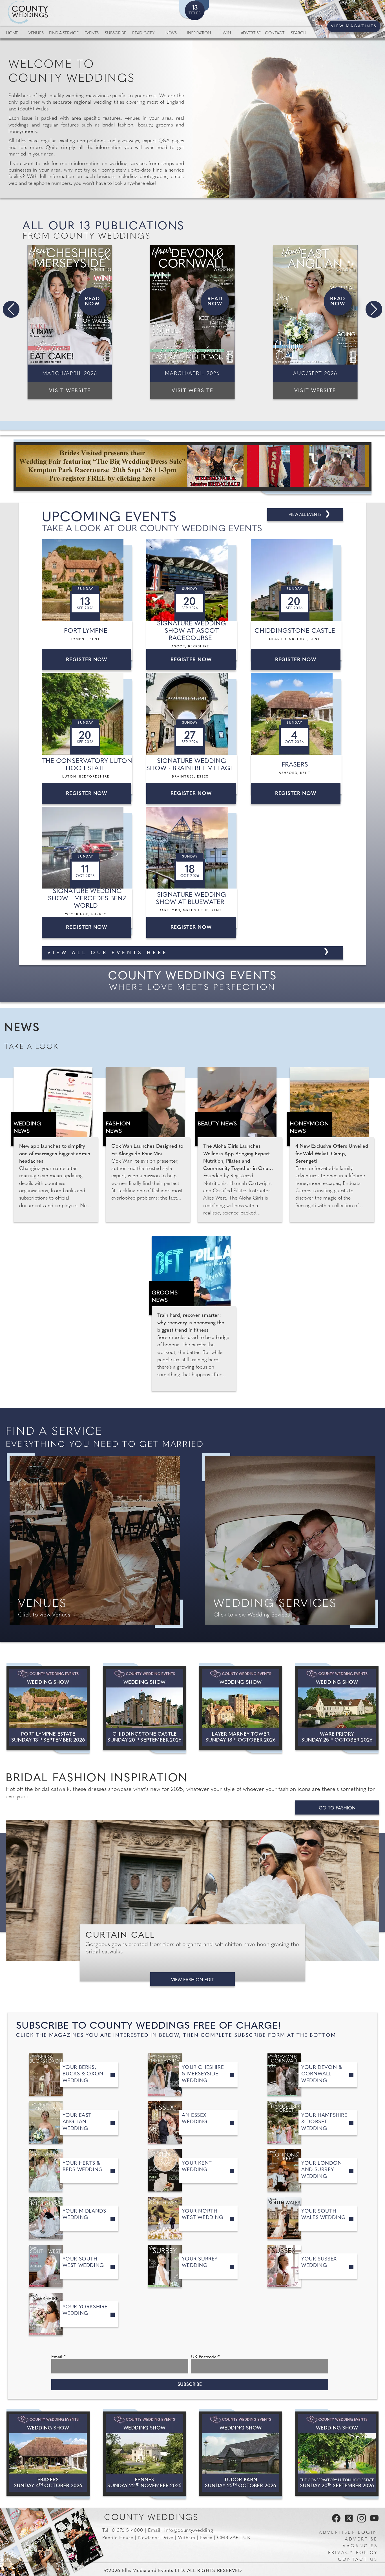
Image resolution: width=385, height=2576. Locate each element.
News (171, 33)
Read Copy (143, 33)
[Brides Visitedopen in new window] (193, 467)
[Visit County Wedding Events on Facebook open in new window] (335, 2521)
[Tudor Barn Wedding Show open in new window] (241, 2454)
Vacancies (360, 2546)
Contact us (358, 2560)
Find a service (64, 33)
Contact (275, 33)
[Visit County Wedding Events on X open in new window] (348, 2521)
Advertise (251, 33)
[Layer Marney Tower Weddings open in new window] (241, 1708)
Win (227, 33)
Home (12, 33)
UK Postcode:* (205, 2357)
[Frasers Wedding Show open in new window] (48, 2454)
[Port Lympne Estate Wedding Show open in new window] (48, 1708)
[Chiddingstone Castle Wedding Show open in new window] (144, 1708)
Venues (36, 33)
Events (92, 33)
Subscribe (115, 33)
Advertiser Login (348, 2533)
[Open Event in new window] (88, 580)
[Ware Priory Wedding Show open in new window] (337, 1708)
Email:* (58, 2357)
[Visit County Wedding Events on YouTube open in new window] (373, 2521)
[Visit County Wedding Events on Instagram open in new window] (360, 2521)
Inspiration (199, 33)
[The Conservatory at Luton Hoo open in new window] (337, 2454)
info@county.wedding (189, 2531)
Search (299, 33)
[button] (11, 309)
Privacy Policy (353, 2553)
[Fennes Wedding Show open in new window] (144, 2454)
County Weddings (151, 2518)
